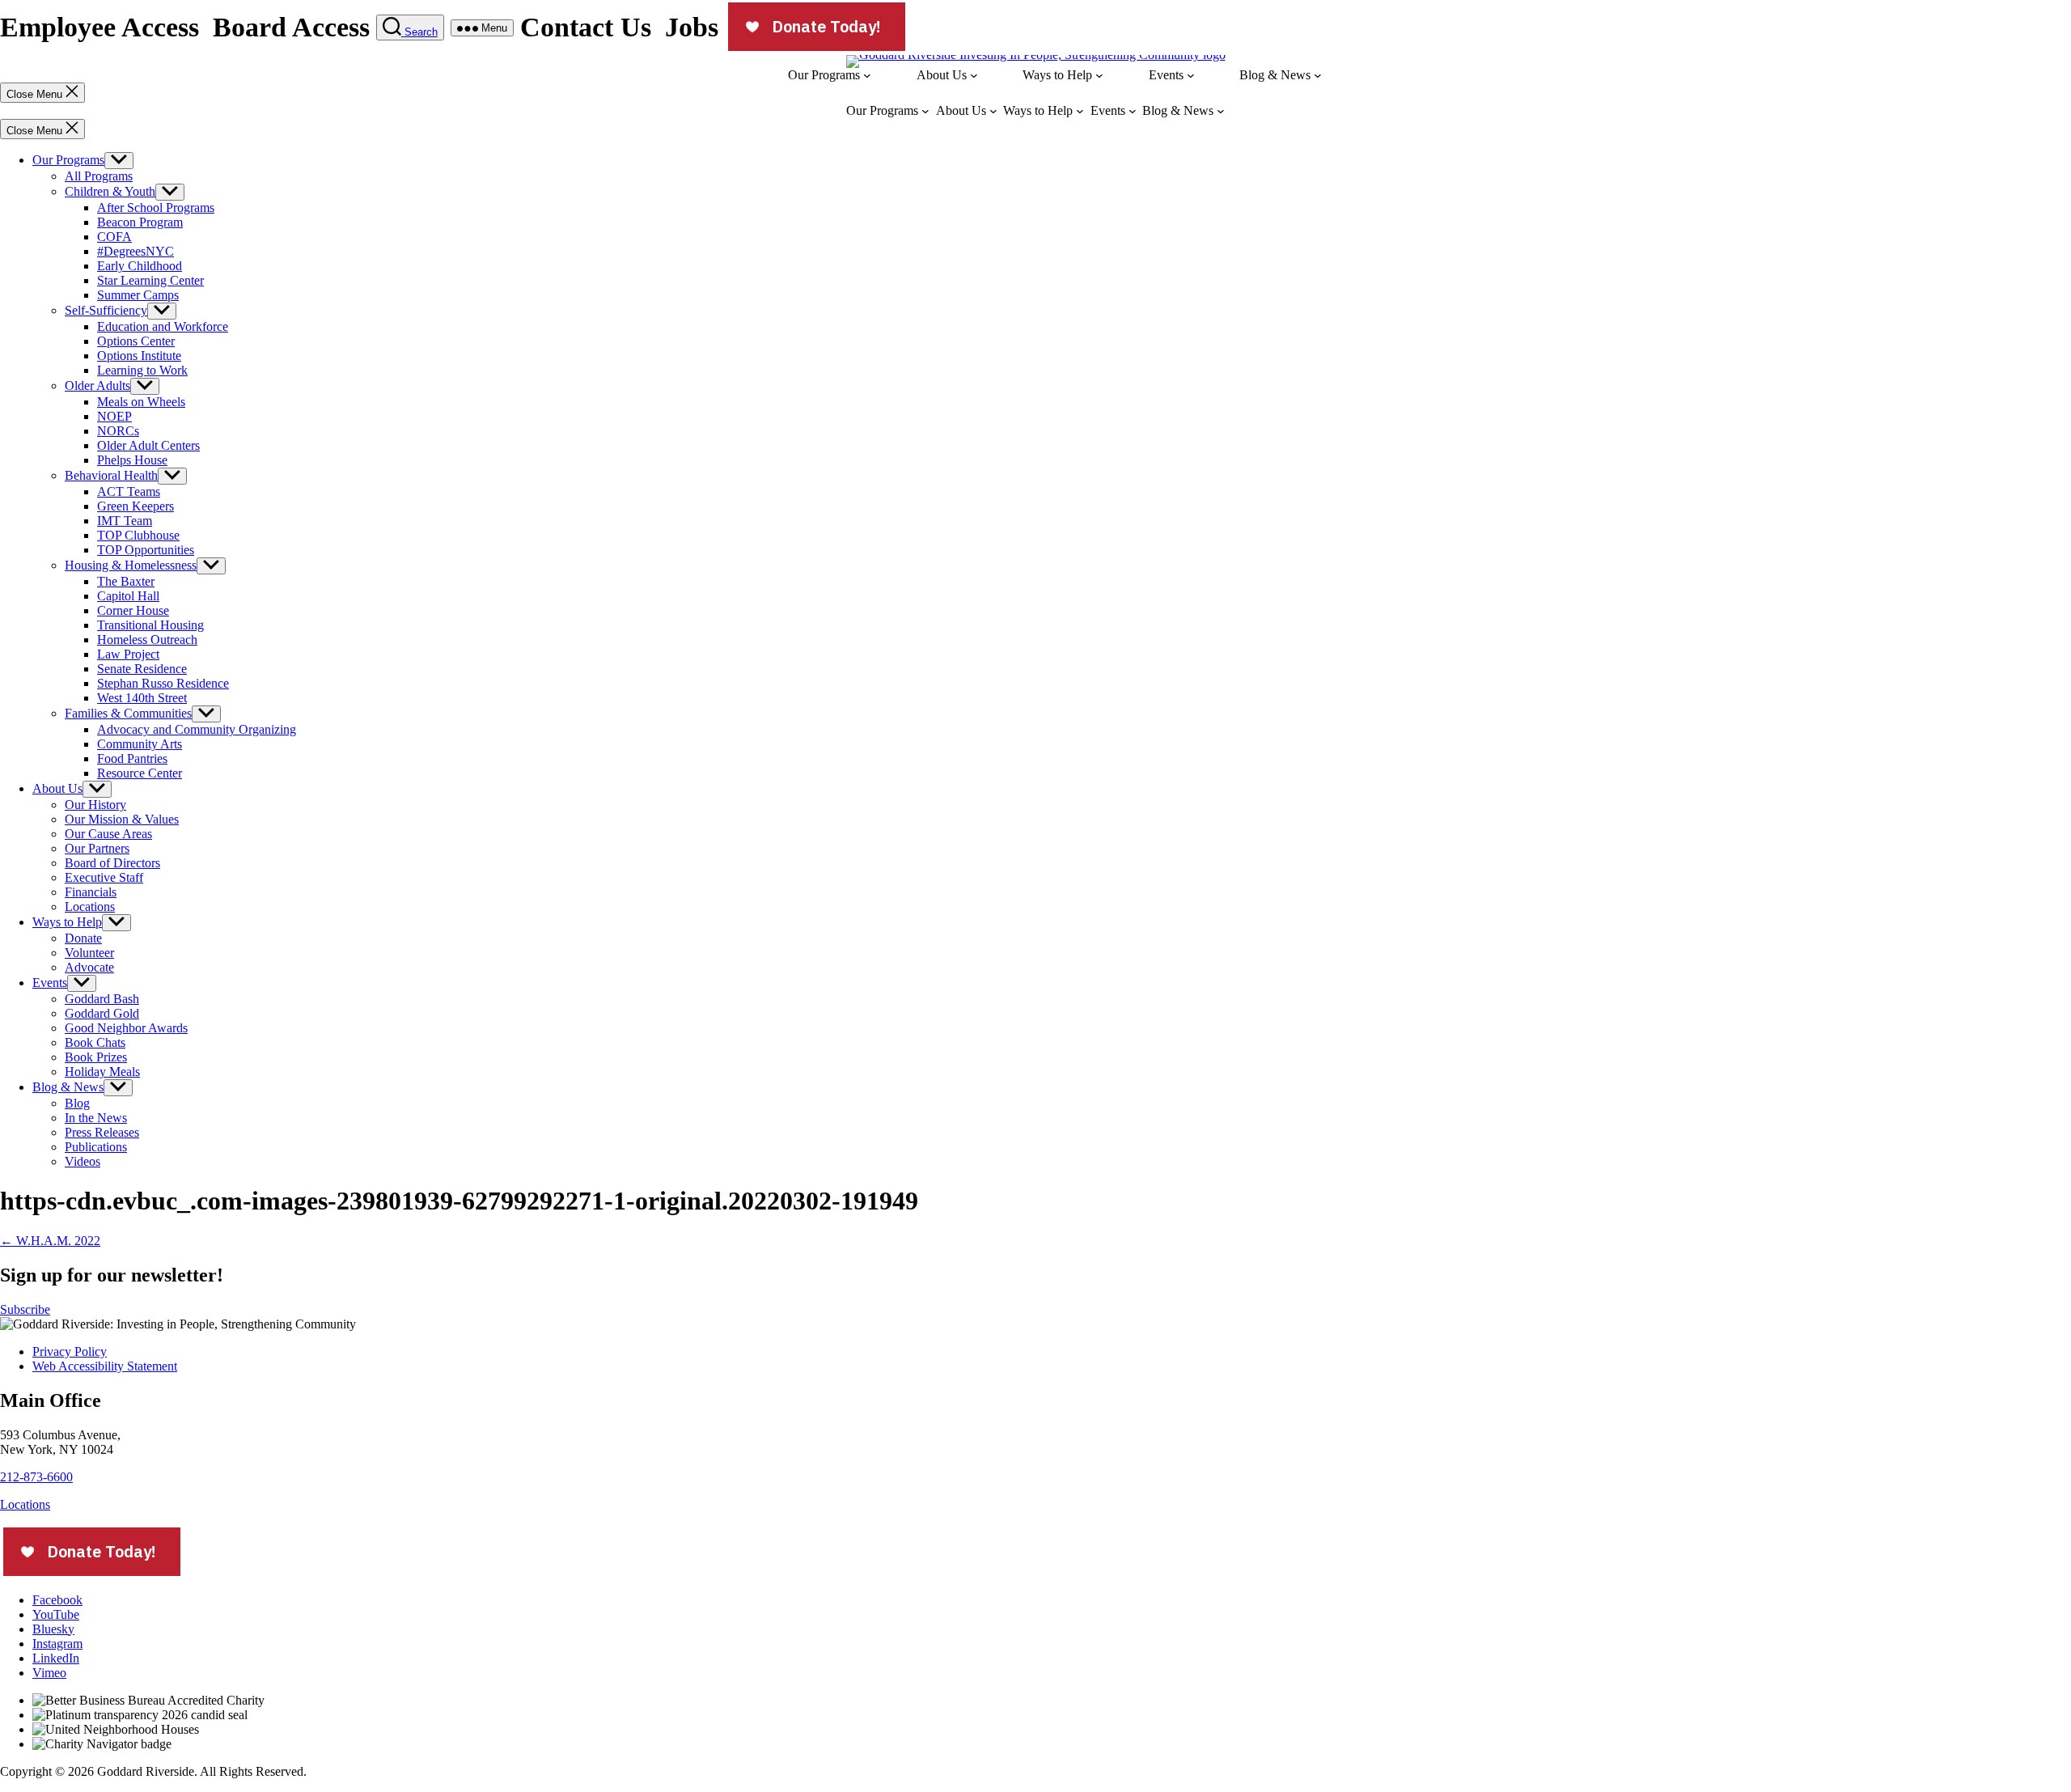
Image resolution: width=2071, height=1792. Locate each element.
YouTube (56, 1614)
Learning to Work (142, 370)
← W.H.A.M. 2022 (50, 1241)
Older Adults (97, 386)
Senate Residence (142, 669)
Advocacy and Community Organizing (197, 729)
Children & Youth (110, 191)
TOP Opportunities (146, 550)
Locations (90, 907)
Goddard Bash (102, 999)
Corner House (133, 610)
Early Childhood (140, 266)
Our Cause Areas (108, 834)
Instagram (57, 1644)
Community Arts (140, 744)
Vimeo (49, 1673)
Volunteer (89, 953)
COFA (114, 237)
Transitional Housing (150, 625)
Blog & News (68, 1087)
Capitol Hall (128, 596)
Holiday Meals (102, 1072)
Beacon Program (140, 222)
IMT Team (125, 521)
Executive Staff (104, 877)
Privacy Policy (70, 1351)
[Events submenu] (1191, 75)
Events (50, 983)
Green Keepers (136, 506)
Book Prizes (96, 1057)
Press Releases (102, 1132)
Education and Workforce (163, 326)
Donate (83, 938)
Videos (83, 1161)
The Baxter (126, 581)
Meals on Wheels (141, 402)
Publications (96, 1147)
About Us (57, 788)
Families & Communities (128, 713)
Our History (95, 805)
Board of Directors (112, 863)
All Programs (99, 176)
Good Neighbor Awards (126, 1028)
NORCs (118, 431)
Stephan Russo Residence (163, 683)
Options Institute (139, 356)
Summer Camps (138, 295)
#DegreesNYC (136, 251)
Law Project (128, 654)
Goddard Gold (102, 1013)
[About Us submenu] (974, 75)
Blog (77, 1103)
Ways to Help (67, 922)
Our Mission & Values (122, 819)
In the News (96, 1118)
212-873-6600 (36, 1477)
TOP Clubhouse (138, 535)
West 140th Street (142, 698)
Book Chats (95, 1042)
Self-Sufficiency (106, 310)
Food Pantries (132, 758)
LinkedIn (56, 1658)
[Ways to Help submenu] (1099, 75)
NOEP (114, 416)
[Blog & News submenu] (1318, 75)
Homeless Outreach (147, 640)
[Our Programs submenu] (867, 75)
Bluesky (53, 1629)
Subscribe (25, 1309)
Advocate (89, 967)
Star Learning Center (150, 280)
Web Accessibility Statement (105, 1366)
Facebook (57, 1600)
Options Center (136, 341)
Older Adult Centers (148, 445)
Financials (91, 892)
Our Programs (68, 160)
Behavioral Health (111, 475)
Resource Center (140, 773)
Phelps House (132, 460)
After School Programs (156, 208)
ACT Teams (129, 491)
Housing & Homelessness (131, 565)
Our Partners (97, 848)
